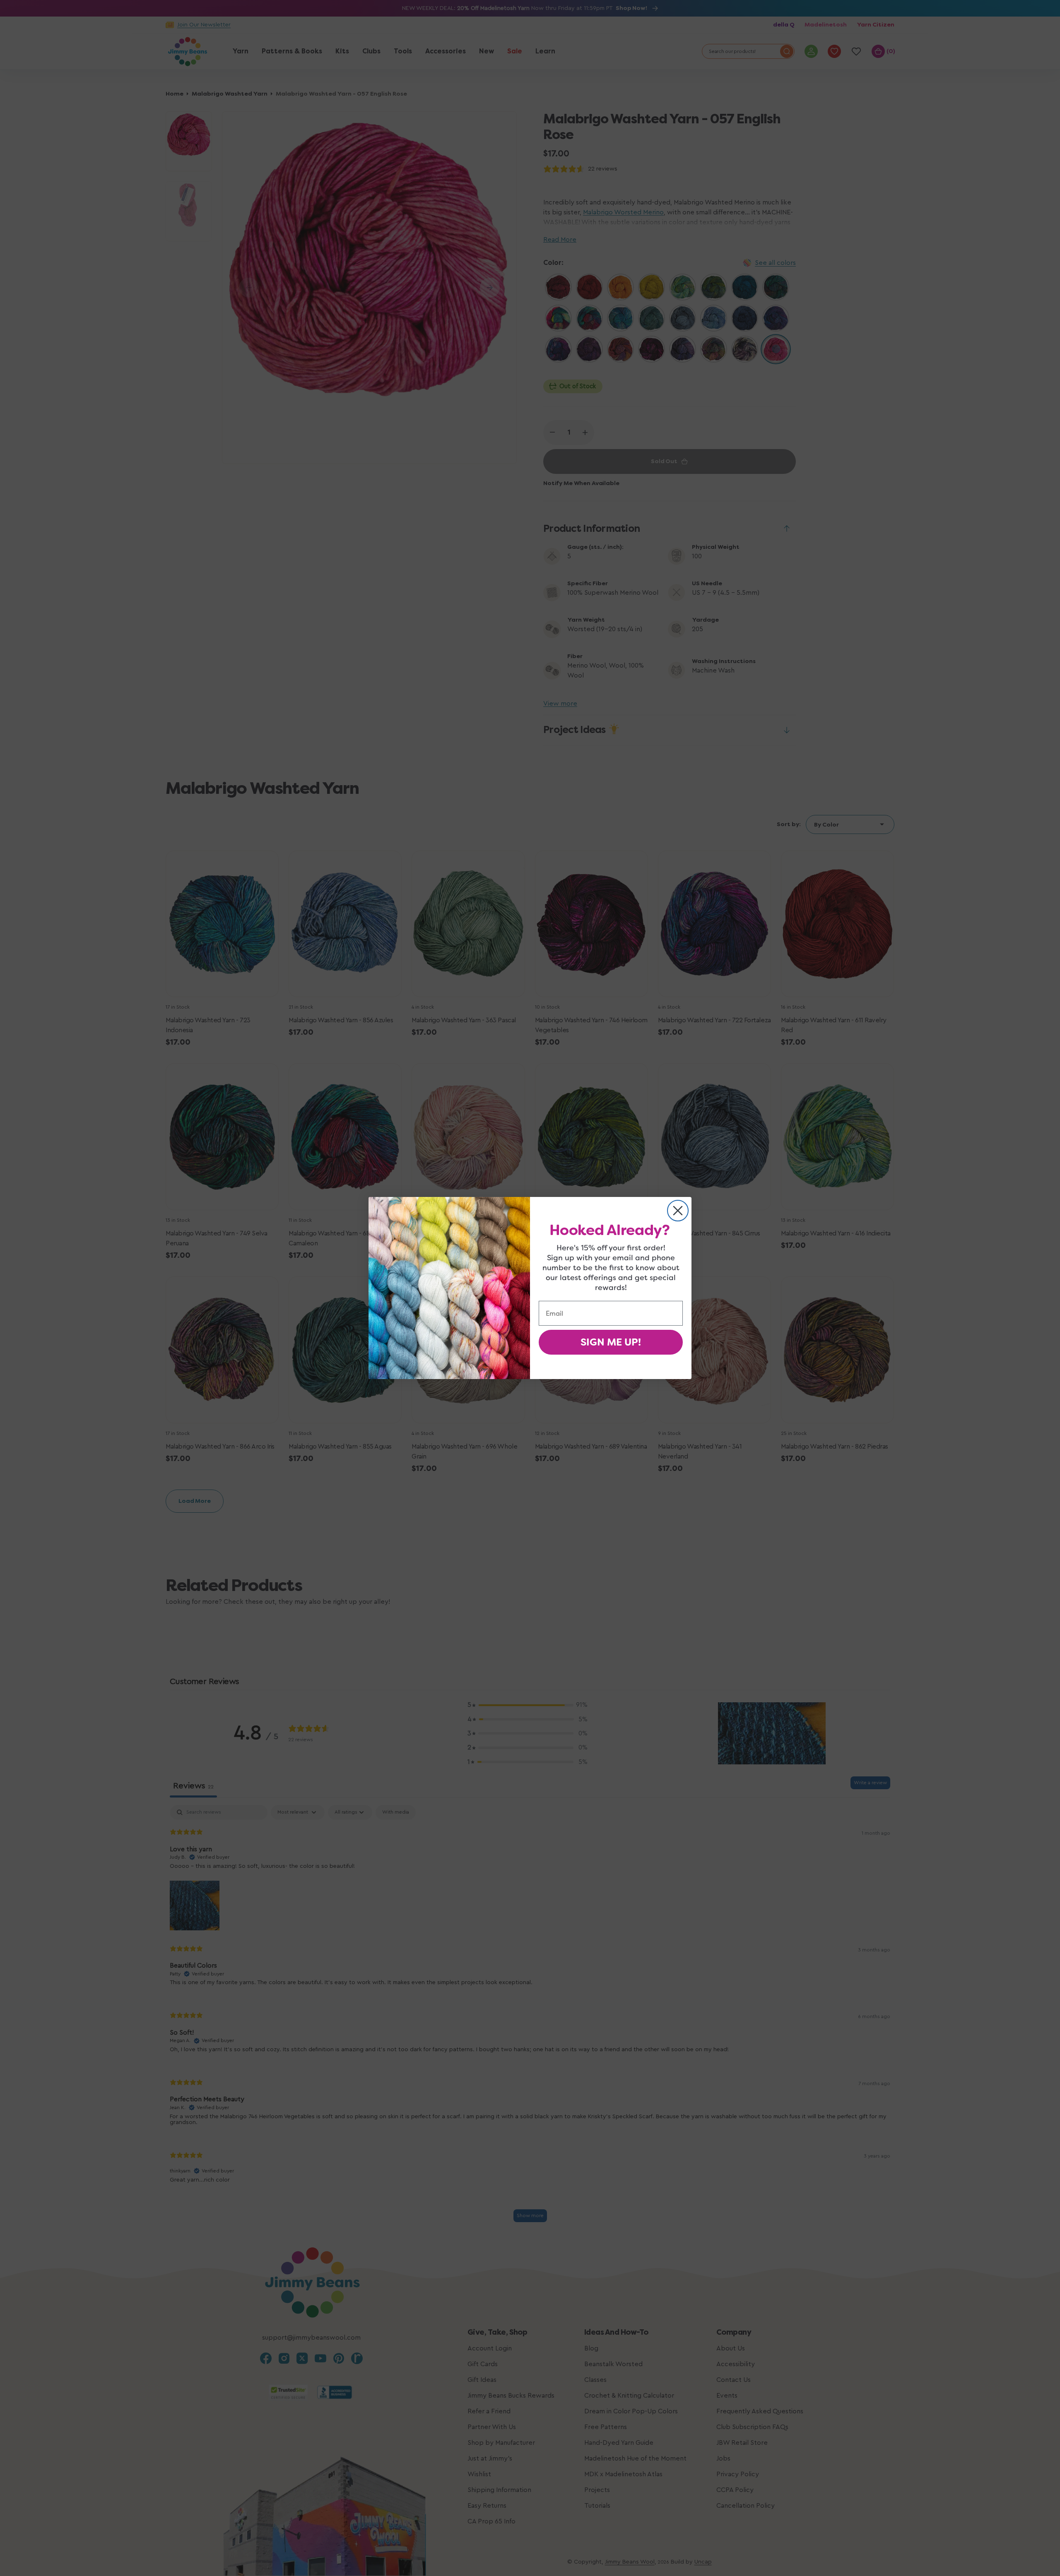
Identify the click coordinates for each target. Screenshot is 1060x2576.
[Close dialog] (678, 1211)
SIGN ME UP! (611, 1342)
